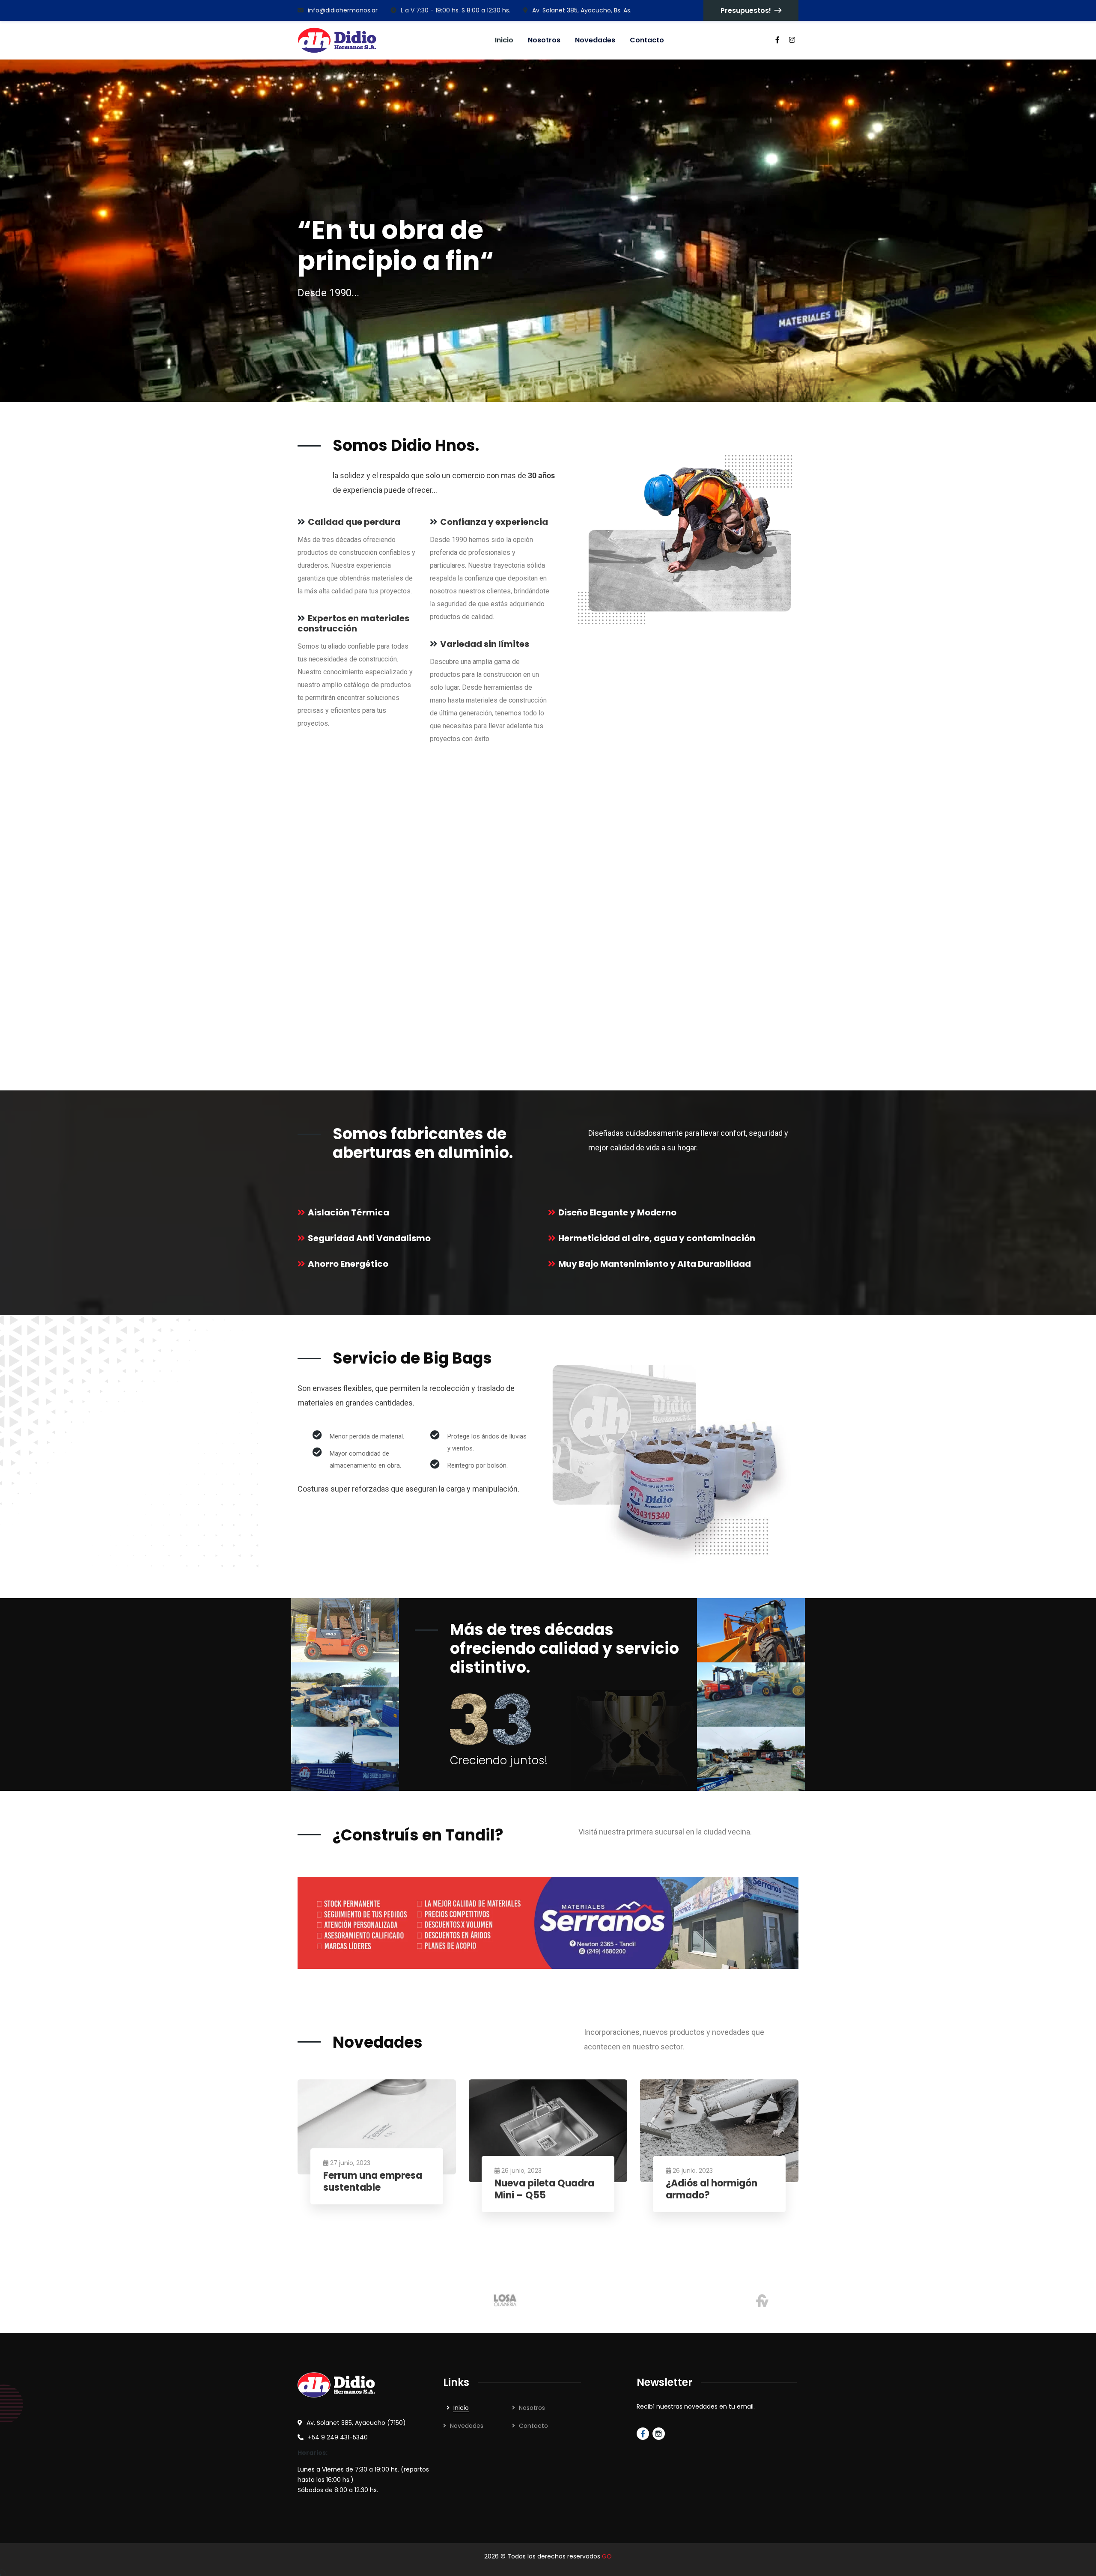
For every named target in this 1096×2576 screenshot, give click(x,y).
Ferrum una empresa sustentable (373, 2182)
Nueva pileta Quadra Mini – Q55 (544, 2190)
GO (607, 2556)
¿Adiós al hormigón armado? (712, 2190)
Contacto (533, 2426)
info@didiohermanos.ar (343, 10)
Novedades (467, 2426)
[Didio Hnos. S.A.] (337, 40)
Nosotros (532, 2408)
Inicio (461, 2408)
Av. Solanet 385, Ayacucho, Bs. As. (582, 10)
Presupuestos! (746, 10)
